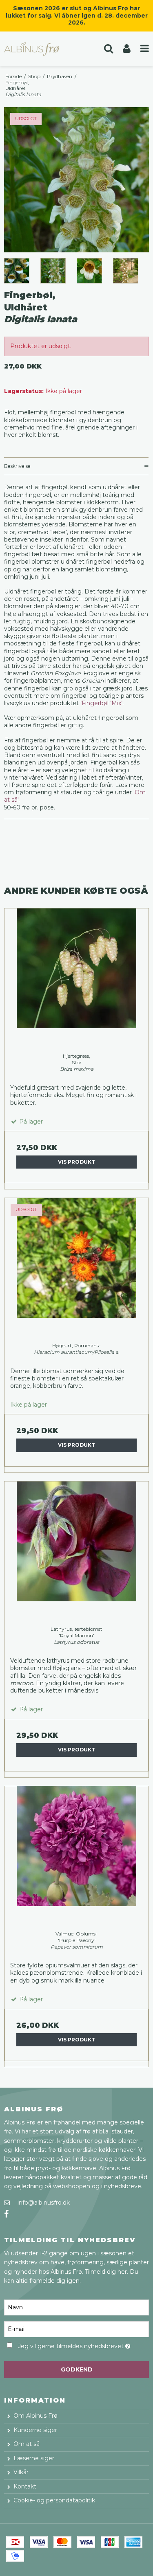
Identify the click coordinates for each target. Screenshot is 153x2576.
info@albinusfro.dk (44, 2203)
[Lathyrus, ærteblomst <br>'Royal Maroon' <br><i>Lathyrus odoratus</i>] (76, 1554)
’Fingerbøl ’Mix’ (101, 703)
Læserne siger (34, 2458)
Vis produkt (76, 1162)
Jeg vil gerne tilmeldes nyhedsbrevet (72, 2345)
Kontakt (25, 2486)
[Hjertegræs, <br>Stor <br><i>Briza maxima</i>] (76, 981)
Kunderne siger (35, 2430)
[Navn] (76, 2307)
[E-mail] (76, 2329)
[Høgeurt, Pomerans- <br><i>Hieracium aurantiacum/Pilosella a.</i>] (76, 1270)
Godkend (77, 2369)
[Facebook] (6, 2214)
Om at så (27, 2444)
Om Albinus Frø (35, 2416)
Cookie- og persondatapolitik (54, 2500)
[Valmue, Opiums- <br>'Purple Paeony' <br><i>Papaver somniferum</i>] (76, 1858)
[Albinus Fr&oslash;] (38, 49)
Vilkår (21, 2472)
